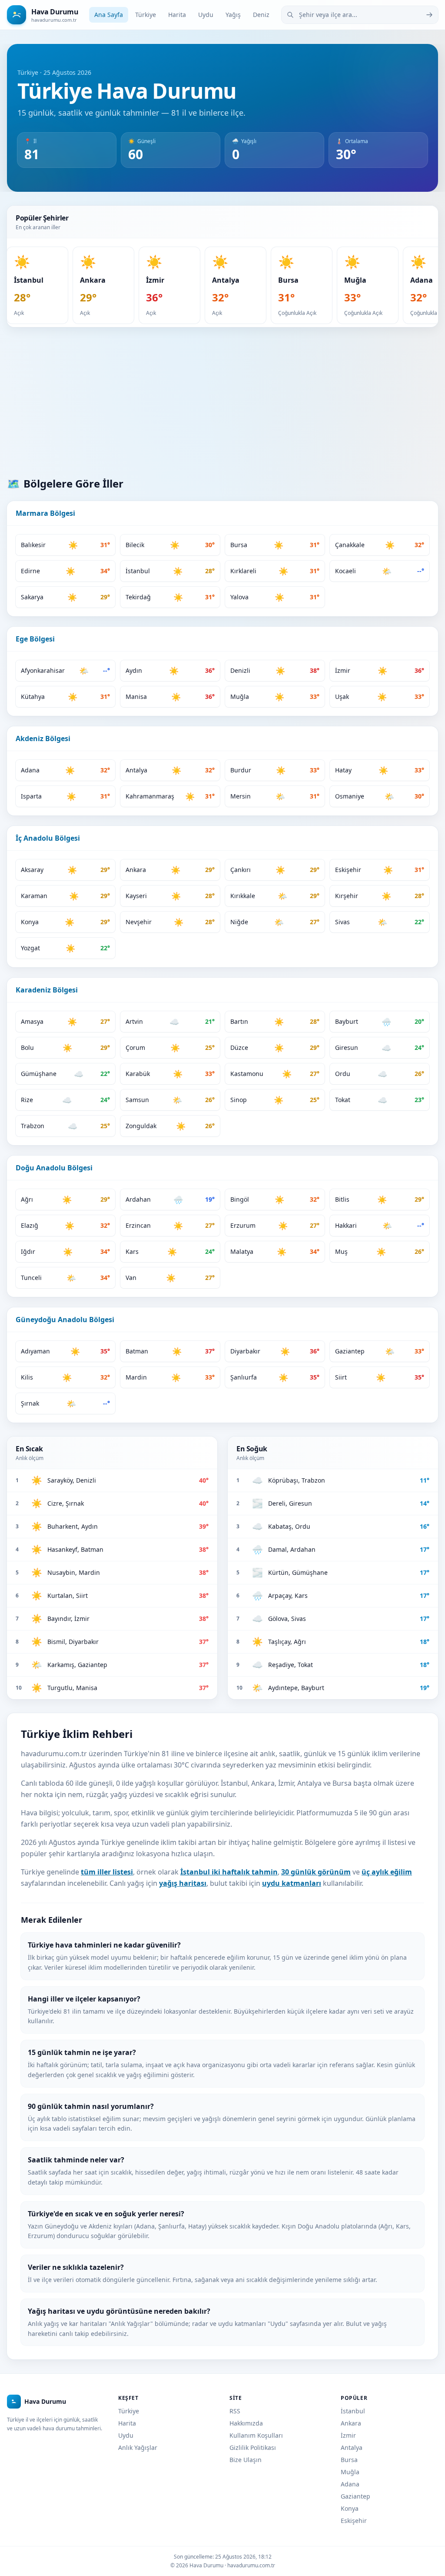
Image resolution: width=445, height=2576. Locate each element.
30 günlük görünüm (316, 1872)
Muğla (350, 2472)
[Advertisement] (222, 402)
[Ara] (429, 15)
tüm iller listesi (107, 1872)
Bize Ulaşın (246, 2460)
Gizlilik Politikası (253, 2447)
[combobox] (360, 15)
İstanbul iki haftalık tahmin (229, 1872)
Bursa (349, 2460)
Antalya (352, 2447)
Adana (350, 2484)
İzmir (348, 2435)
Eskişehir (354, 2521)
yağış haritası (183, 1883)
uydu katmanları (292, 1883)
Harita (177, 15)
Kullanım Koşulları (256, 2435)
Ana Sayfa (109, 15)
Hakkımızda (246, 2423)
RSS (235, 2411)
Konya (350, 2508)
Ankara (351, 2423)
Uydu (206, 15)
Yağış (233, 15)
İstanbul (353, 2411)
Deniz (261, 15)
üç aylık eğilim (387, 1872)
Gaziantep (355, 2496)
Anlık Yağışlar (138, 2447)
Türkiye (146, 15)
